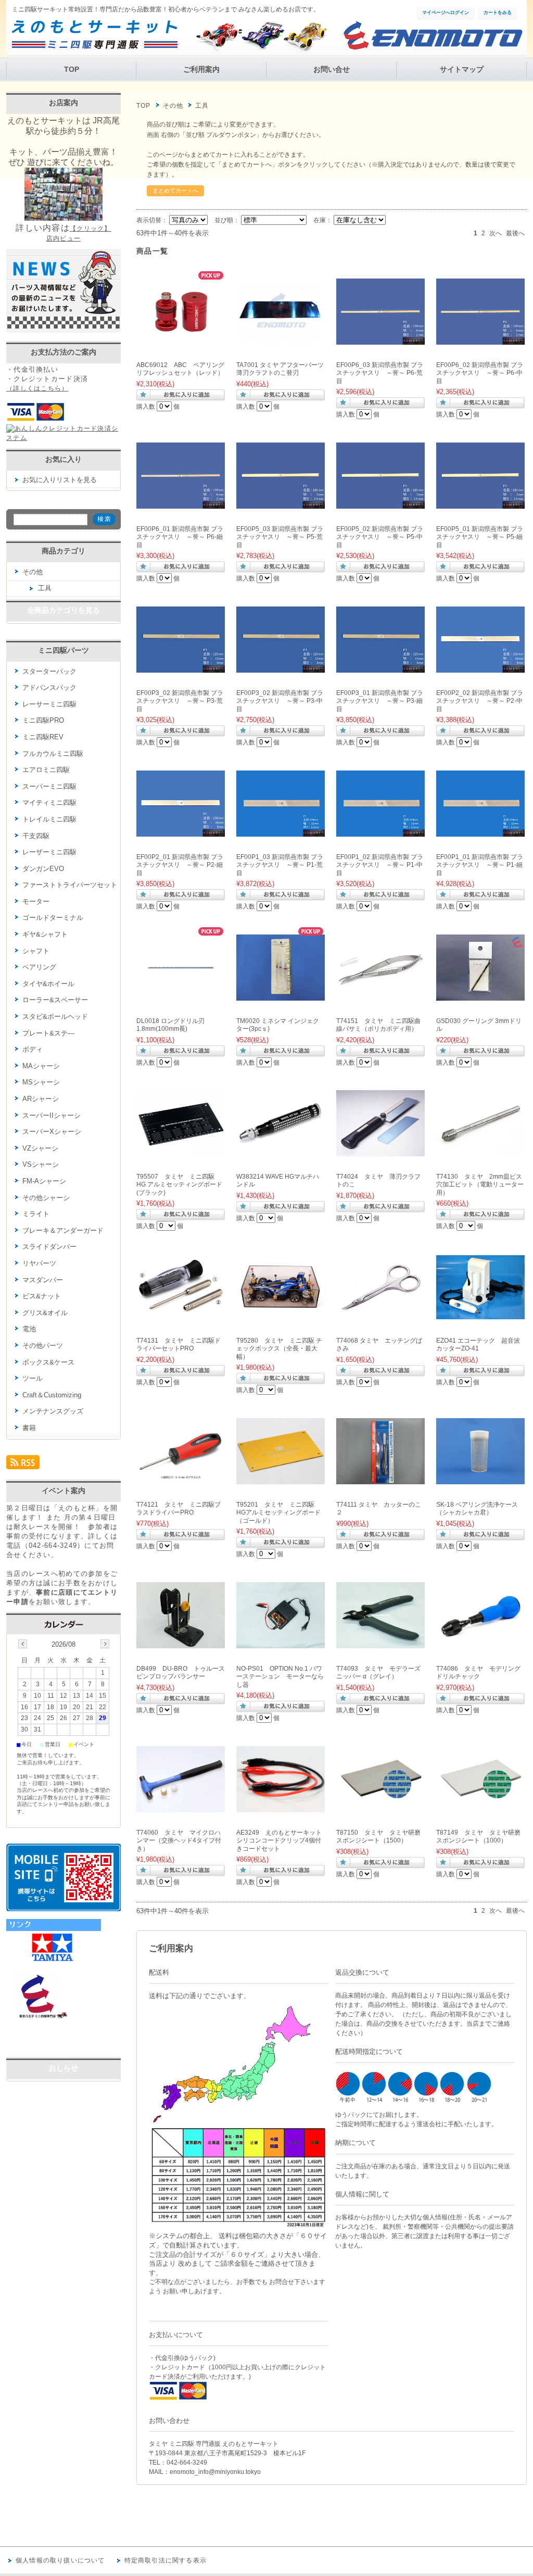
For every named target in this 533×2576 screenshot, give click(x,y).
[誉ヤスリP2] (480, 667)
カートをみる (498, 12)
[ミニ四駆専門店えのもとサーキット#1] (37, 2017)
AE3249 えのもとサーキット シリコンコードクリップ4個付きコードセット (282, 1841)
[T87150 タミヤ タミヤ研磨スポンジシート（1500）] (380, 1807)
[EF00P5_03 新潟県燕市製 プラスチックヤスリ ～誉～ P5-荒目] (281, 503)
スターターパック (49, 671)
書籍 (29, 1428)
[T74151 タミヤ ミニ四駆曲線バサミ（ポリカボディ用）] (380, 995)
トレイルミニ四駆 (49, 819)
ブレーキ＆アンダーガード (63, 1230)
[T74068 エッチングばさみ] (380, 1306)
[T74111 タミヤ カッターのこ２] (380, 1479)
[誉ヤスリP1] (281, 831)
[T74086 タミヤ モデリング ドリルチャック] (480, 1643)
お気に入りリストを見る (60, 480)
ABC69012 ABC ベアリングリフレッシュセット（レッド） (180, 369)
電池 (29, 1329)
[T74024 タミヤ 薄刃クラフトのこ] (380, 1151)
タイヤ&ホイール (48, 984)
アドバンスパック (49, 687)
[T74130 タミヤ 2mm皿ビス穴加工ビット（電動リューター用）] (480, 1151)
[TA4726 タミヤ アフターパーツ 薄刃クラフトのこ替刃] (281, 339)
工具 (45, 588)
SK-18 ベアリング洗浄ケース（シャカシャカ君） (477, 1509)
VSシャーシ (41, 1164)
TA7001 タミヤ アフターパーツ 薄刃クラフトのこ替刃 (280, 369)
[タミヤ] (54, 1962)
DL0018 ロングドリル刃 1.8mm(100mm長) (170, 1025)
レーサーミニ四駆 (49, 704)
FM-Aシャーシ (44, 1181)
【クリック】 (91, 229)
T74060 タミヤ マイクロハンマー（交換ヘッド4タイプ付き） (179, 1841)
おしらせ (64, 2068)
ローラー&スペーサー (55, 1000)
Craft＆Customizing (52, 1395)
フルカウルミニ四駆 (53, 754)
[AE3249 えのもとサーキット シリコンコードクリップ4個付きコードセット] (281, 1807)
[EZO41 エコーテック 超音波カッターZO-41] (480, 1314)
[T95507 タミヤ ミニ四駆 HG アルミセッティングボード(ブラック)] (181, 1151)
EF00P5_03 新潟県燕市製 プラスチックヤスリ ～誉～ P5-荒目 (280, 537)
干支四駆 (36, 836)
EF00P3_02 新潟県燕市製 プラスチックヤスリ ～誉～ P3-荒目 (180, 701)
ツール (33, 1378)
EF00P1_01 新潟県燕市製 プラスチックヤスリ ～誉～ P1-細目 (480, 865)
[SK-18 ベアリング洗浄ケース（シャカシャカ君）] (480, 1479)
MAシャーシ (41, 1066)
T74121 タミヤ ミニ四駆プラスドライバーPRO (179, 1509)
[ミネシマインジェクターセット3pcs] (281, 995)
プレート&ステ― (48, 1033)
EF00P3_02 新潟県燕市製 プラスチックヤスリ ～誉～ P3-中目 (280, 701)
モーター (36, 901)
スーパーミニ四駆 (49, 786)
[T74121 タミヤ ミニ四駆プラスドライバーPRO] (181, 1479)
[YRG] (58, 2047)
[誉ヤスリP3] (181, 667)
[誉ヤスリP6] (380, 339)
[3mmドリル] (480, 995)
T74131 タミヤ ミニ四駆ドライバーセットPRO (179, 1345)
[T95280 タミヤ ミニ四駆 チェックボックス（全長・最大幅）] (281, 1315)
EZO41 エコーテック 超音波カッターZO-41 (478, 1345)
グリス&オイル (45, 1313)
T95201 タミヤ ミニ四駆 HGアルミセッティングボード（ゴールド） (278, 1513)
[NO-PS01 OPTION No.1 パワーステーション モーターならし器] (281, 1643)
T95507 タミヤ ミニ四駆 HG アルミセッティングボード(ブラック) (179, 1185)
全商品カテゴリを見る (64, 610)
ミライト (36, 1214)
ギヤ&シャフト (45, 934)
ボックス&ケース (48, 1362)
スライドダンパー (49, 1247)
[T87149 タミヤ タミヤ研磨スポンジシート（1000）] (480, 1807)
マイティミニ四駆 (49, 803)
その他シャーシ (46, 1198)
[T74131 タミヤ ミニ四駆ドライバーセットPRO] (181, 1315)
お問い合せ (332, 70)
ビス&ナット (42, 1296)
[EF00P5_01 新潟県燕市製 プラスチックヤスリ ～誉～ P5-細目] (480, 503)
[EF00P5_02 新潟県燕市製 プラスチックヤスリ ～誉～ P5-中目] (380, 503)
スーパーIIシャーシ (52, 1115)
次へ (496, 233)
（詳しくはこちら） (37, 388)
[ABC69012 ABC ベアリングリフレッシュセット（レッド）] (181, 339)
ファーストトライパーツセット (70, 885)
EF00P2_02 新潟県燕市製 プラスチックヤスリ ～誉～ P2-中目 (480, 701)
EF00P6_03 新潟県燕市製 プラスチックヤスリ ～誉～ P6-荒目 (380, 373)
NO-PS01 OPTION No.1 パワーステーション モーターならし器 (280, 1677)
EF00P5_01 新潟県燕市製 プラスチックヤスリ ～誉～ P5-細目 (480, 537)
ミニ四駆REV (43, 737)
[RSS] (23, 1465)
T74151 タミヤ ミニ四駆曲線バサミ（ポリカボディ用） (378, 1025)
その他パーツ (43, 1346)
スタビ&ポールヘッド (55, 1016)
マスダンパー (43, 1280)
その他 (173, 106)
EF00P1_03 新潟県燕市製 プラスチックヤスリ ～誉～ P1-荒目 (280, 865)
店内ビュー (64, 238)
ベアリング (39, 967)
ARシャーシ (41, 1099)
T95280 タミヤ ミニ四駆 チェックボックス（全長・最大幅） (279, 1349)
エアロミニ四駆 (46, 770)
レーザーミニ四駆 (49, 852)
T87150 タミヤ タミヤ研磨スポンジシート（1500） (378, 1837)
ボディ (33, 1049)
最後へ (515, 233)
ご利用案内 (201, 70)
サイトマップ (462, 70)
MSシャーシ (41, 1082)
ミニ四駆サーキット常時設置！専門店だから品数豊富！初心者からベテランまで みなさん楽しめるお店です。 (166, 9)
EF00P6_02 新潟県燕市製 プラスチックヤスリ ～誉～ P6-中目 (480, 373)
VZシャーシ (40, 1148)
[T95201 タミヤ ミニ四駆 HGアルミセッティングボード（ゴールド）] (281, 1479)
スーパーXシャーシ (52, 1132)
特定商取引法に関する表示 (166, 2560)
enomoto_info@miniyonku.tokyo (215, 2472)
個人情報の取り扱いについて (60, 2560)
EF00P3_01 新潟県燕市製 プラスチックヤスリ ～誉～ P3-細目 (380, 701)
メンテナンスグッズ (53, 1411)
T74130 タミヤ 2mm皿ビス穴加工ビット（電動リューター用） (480, 1185)
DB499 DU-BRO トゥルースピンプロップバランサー (181, 1673)
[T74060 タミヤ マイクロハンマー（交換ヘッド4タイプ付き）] (181, 1807)
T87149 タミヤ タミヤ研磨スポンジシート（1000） (478, 1837)
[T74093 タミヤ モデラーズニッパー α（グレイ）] (380, 1643)
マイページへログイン (446, 12)
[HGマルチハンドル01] (281, 1147)
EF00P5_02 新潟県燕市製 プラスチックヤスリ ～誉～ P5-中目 (380, 537)
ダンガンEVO (43, 869)
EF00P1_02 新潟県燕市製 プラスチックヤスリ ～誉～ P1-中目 (380, 865)
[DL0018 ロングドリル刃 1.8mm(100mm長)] (181, 995)
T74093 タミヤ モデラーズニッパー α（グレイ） (378, 1673)
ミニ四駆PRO (43, 720)
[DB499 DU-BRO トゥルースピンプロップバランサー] (181, 1643)
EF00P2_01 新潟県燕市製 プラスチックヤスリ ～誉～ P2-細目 (180, 865)
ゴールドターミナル (53, 918)
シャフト (36, 951)
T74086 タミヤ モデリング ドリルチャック (478, 1673)
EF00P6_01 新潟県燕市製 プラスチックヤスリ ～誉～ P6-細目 (180, 537)
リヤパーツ (39, 1263)
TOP (72, 70)
